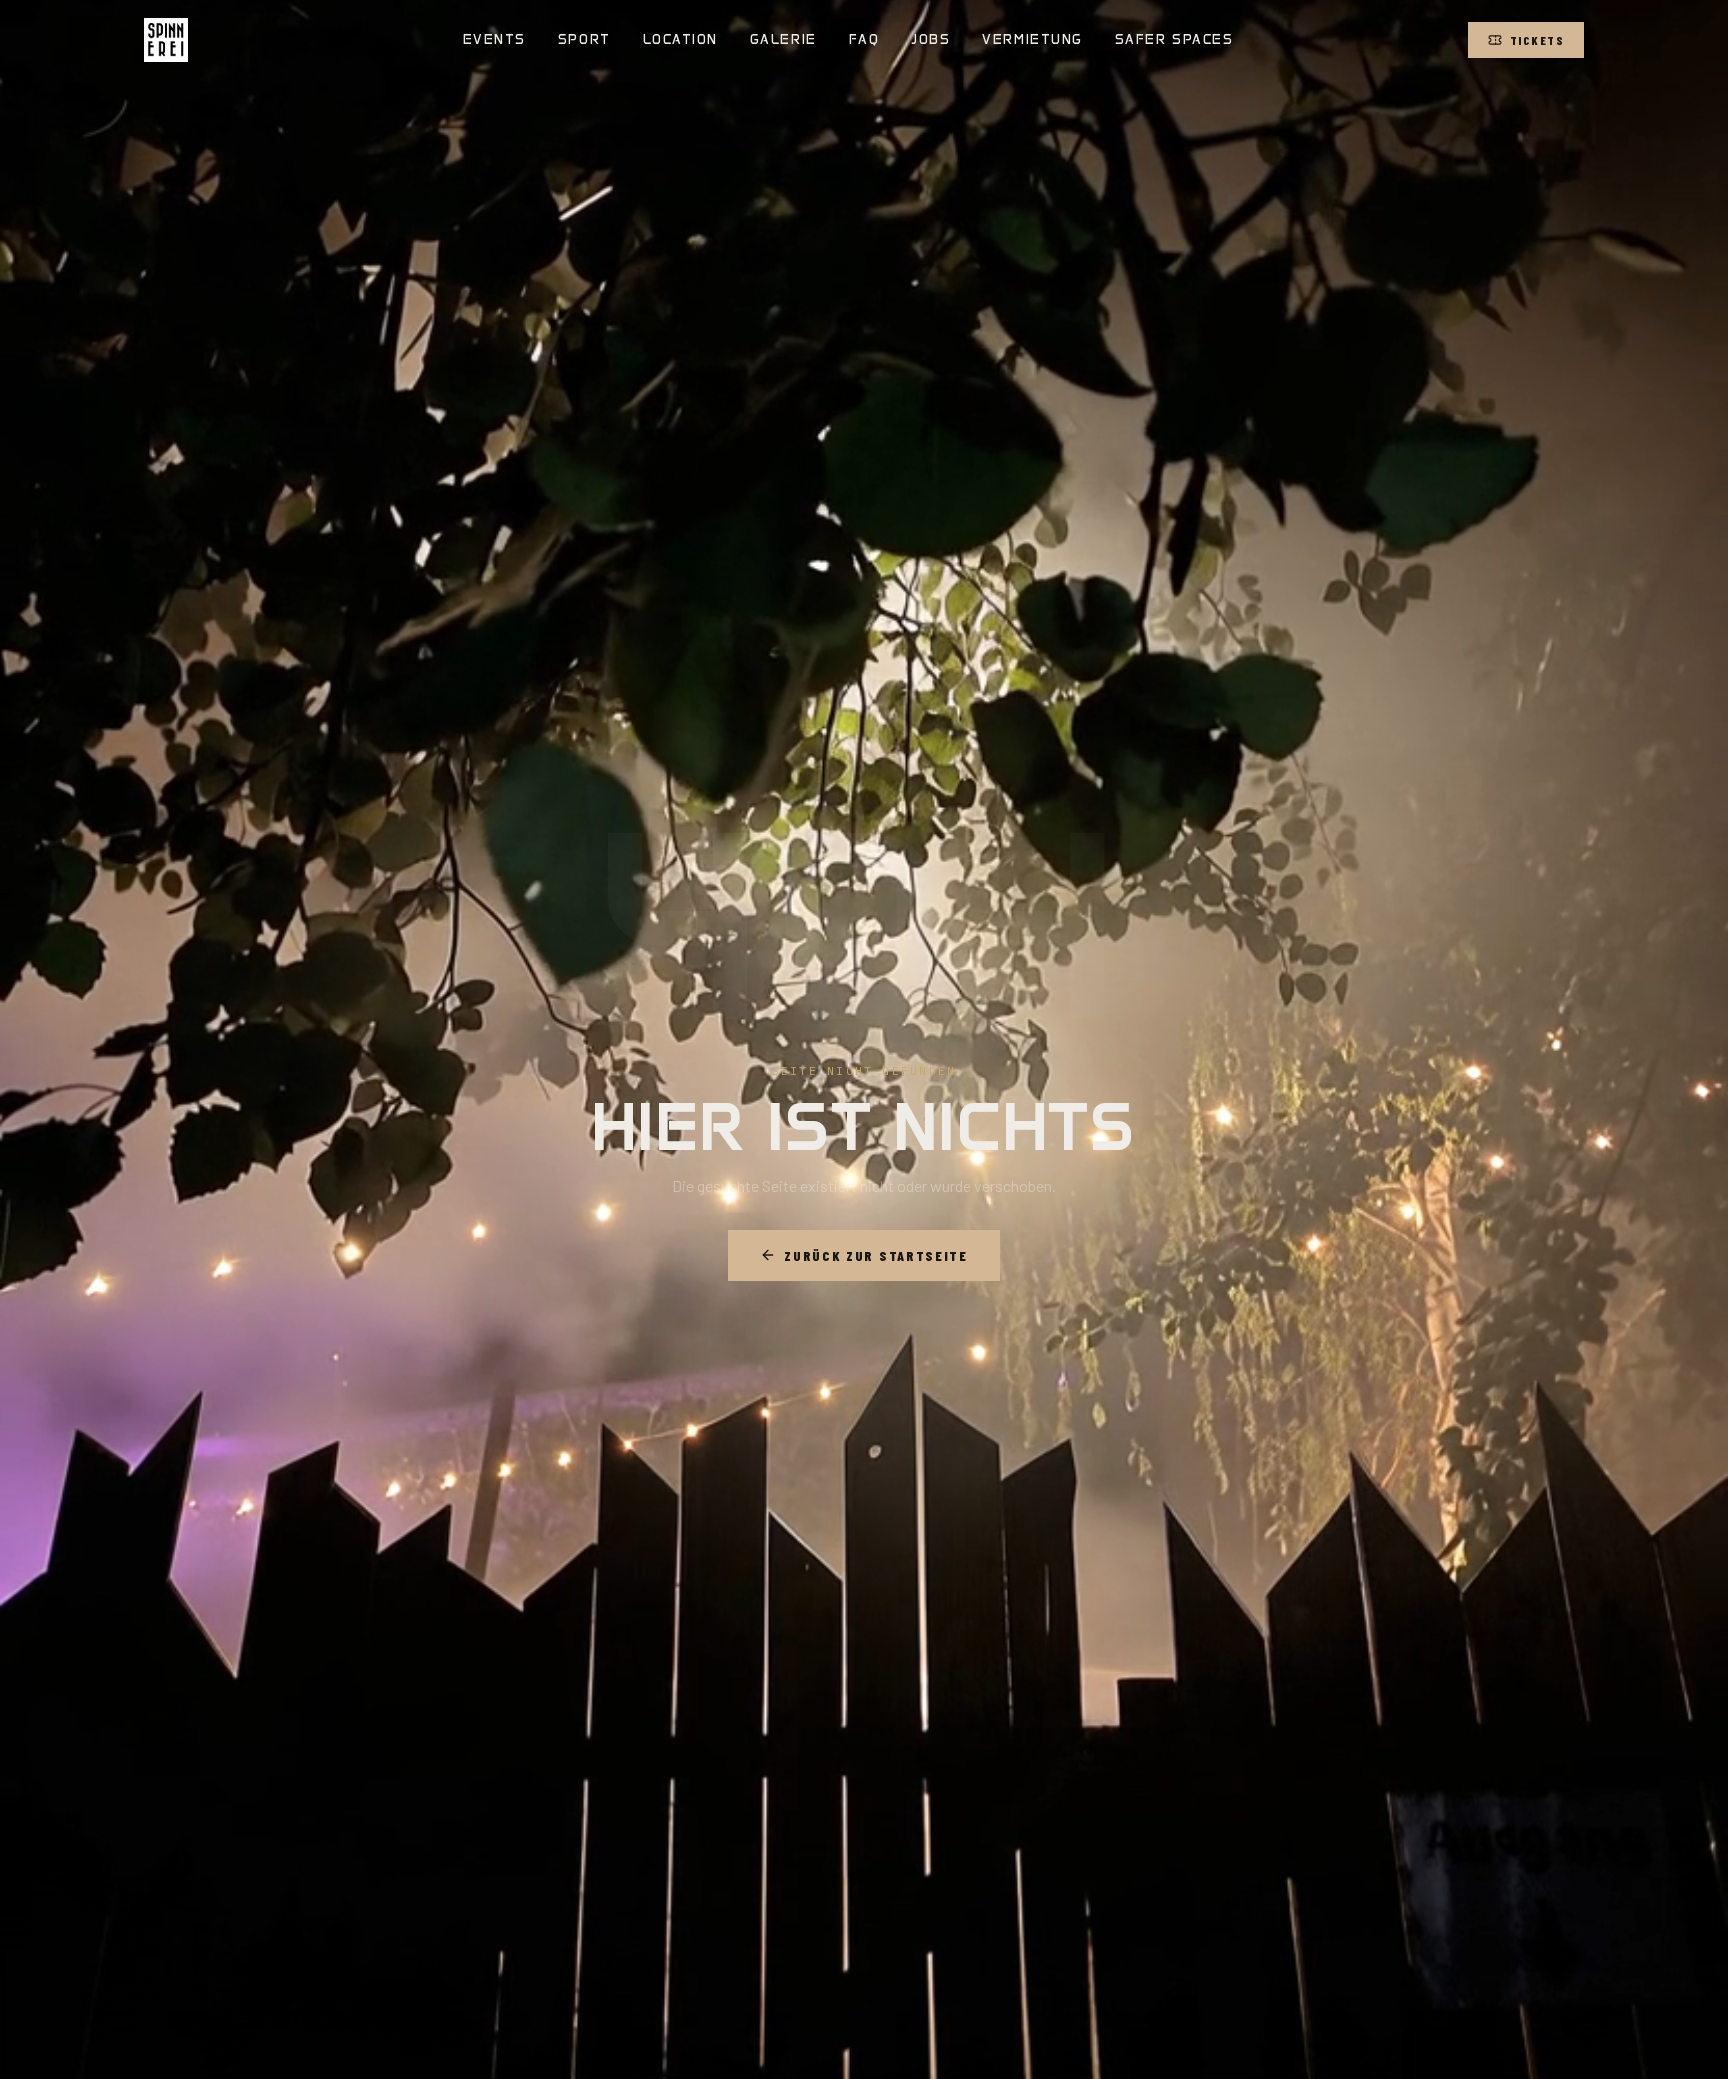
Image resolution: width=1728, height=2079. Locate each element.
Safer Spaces (1174, 39)
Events (494, 39)
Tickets (1537, 40)
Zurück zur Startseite (875, 1255)
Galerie (783, 39)
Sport (584, 39)
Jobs (930, 39)
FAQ (864, 39)
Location (680, 39)
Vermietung (1032, 39)
